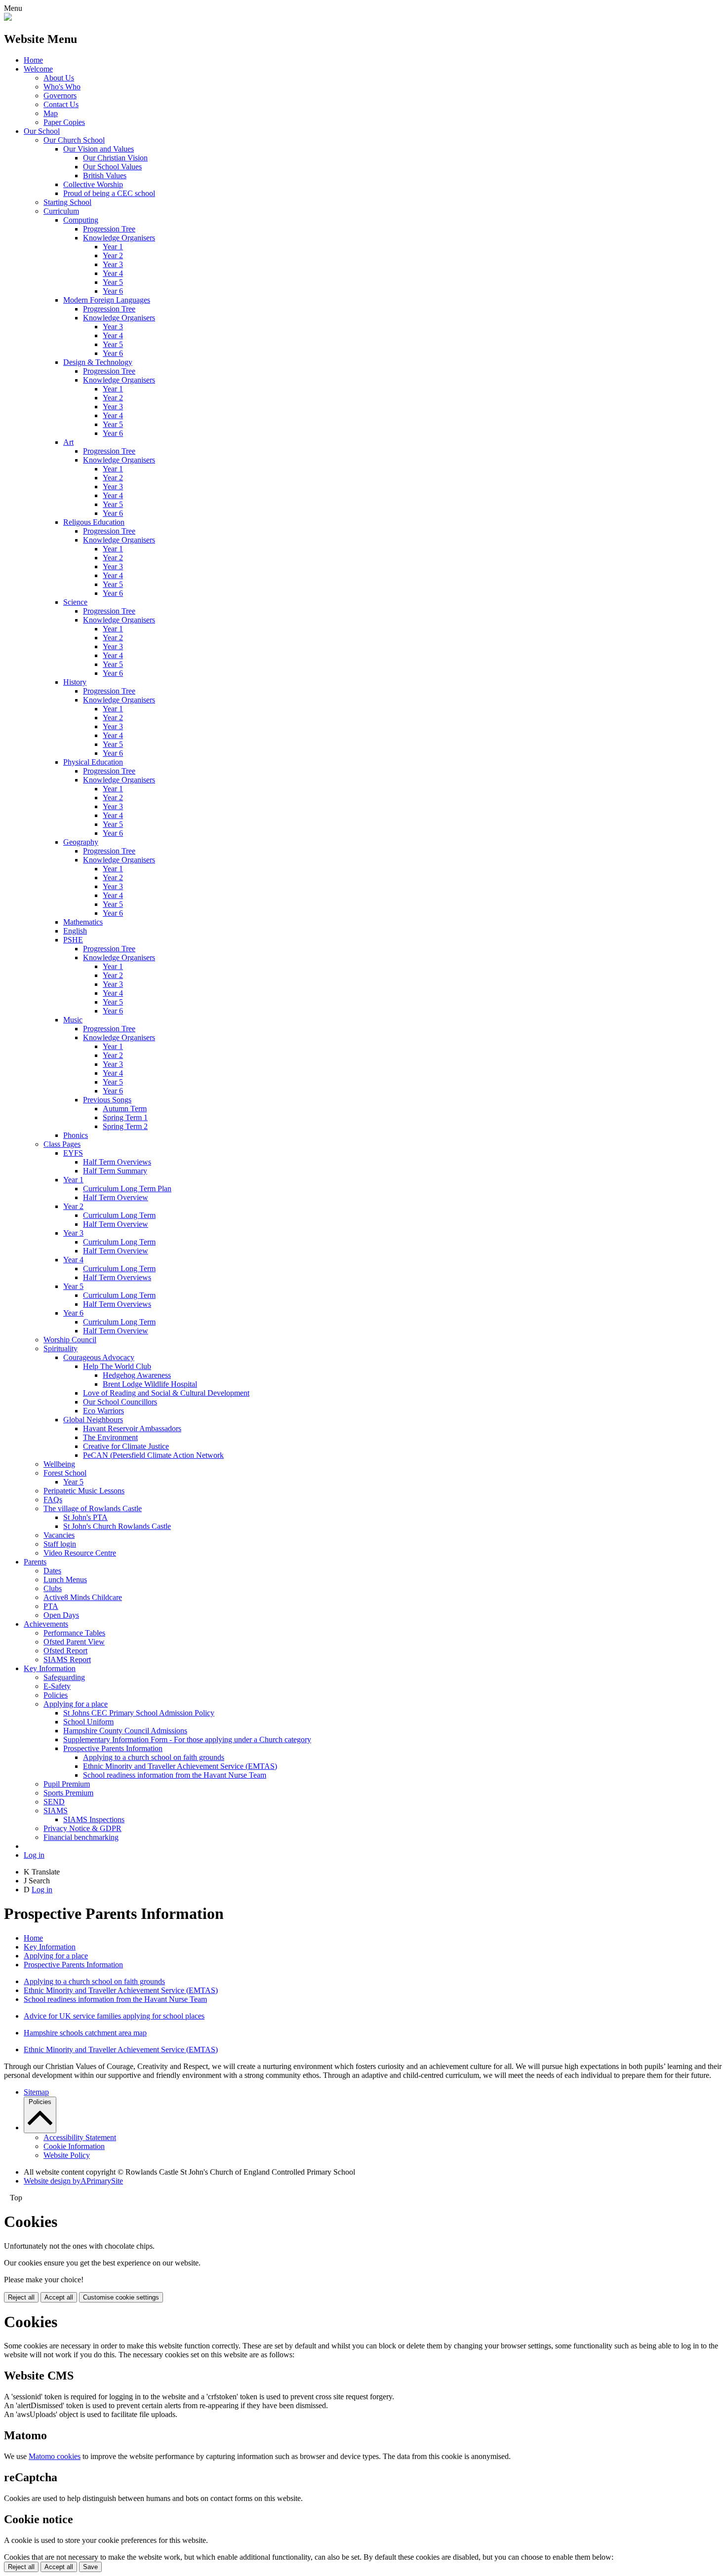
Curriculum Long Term (119, 1215)
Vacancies (59, 1535)
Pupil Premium (67, 1784)
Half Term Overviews (117, 1162)
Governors (60, 96)
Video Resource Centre (80, 1553)
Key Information (50, 1668)
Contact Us (61, 104)
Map (51, 113)
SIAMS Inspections (94, 1819)
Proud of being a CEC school (109, 193)
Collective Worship (93, 184)
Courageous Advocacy (99, 1357)
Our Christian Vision (115, 158)
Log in (34, 1855)
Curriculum (61, 211)
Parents (35, 1562)
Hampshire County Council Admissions (125, 1731)
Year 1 (113, 247)
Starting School (67, 202)
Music (73, 1020)
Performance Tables (74, 1633)
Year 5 (113, 282)
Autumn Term (125, 1109)
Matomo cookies (55, 2456)
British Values (105, 176)
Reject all (21, 2297)
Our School (42, 131)
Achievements (46, 1624)
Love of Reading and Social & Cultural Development (166, 1393)
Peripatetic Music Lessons (84, 1491)
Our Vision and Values (99, 149)
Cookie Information (74, 2146)
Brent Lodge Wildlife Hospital (150, 1384)
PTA (51, 1606)
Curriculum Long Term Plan (127, 1189)
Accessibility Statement (80, 2137)
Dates (52, 1571)
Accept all (59, 2297)
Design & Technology (98, 362)
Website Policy (67, 2155)
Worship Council (70, 1340)
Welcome (38, 69)
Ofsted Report (65, 1651)
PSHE (73, 940)
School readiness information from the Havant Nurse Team (175, 1775)
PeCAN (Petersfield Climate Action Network (153, 1455)
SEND (54, 1802)
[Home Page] (8, 18)
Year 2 (113, 255)
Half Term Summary (115, 1171)
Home (33, 60)
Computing (81, 220)
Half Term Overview (116, 1197)
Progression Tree (109, 229)
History (75, 682)
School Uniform (88, 1722)
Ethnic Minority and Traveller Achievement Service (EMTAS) (180, 1766)
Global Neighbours (93, 1420)
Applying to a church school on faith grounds (154, 1757)
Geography (81, 842)
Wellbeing (59, 1464)
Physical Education (93, 762)
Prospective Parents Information (113, 1748)
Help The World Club (117, 1366)
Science (75, 602)
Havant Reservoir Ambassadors (132, 1428)
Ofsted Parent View (74, 1642)
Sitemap (36, 2092)
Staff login (60, 1544)
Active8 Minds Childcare (83, 1597)
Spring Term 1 (125, 1117)
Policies (56, 1695)
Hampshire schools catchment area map (85, 2033)
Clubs (53, 1588)
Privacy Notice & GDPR (82, 1828)
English (75, 931)
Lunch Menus (65, 1580)
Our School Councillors (120, 1402)
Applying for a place (76, 1704)
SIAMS (56, 1811)
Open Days (61, 1615)
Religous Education (94, 522)
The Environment (110, 1437)
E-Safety (57, 1686)
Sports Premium (68, 1793)
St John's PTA (85, 1517)
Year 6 (113, 291)
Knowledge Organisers (119, 238)
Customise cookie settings (121, 2297)
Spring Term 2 (125, 1126)
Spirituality (60, 1348)
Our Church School (74, 140)
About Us (59, 78)
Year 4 (113, 273)
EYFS (73, 1153)
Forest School (65, 1473)
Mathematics (83, 922)
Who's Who (62, 87)
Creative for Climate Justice (126, 1446)
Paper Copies (64, 122)
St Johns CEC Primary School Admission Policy (139, 1713)
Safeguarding (64, 1677)
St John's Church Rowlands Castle (117, 1526)
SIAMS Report (67, 1659)
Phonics (76, 1135)
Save (90, 2567)
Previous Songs (107, 1100)
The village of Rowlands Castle (93, 1508)
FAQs (53, 1500)
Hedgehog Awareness (137, 1375)
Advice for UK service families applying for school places (114, 2016)
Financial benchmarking (81, 1837)
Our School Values (112, 167)
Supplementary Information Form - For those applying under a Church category (187, 1739)
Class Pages (62, 1144)
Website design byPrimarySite (73, 2181)
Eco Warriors (103, 1411)
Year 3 (113, 264)
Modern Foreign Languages (107, 300)
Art (68, 442)
